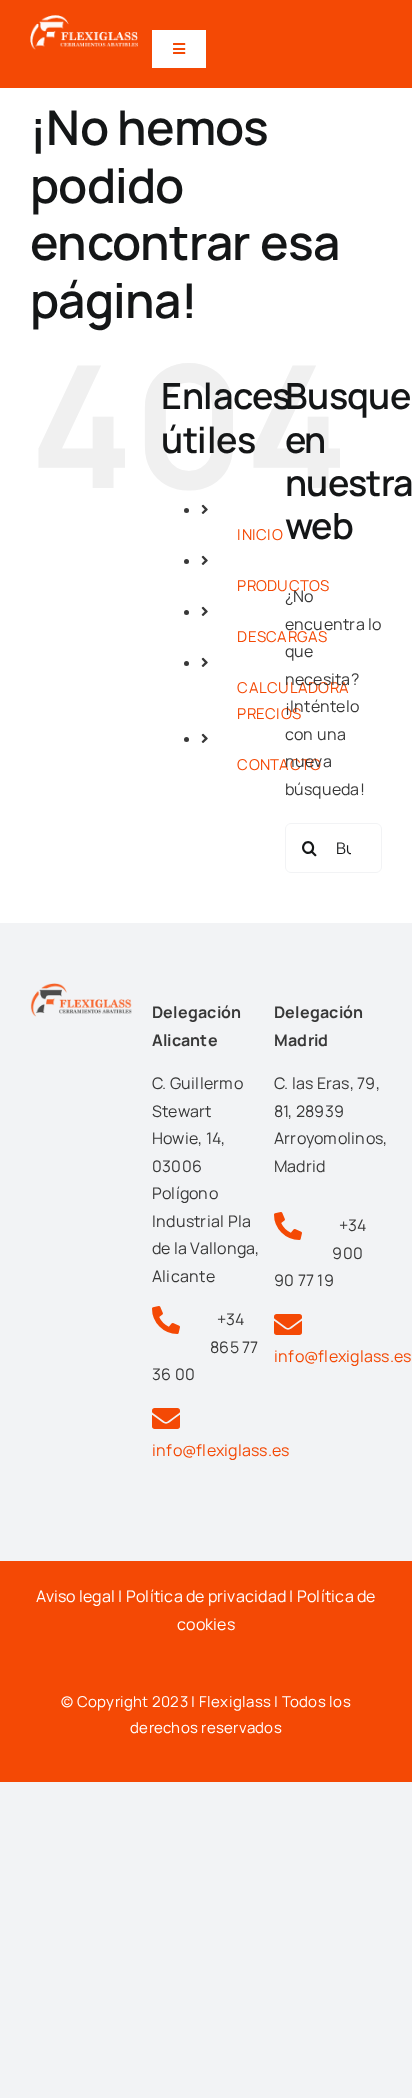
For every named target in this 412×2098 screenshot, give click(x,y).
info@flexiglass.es (220, 1450)
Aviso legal (75, 1596)
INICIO (259, 534)
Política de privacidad (206, 1596)
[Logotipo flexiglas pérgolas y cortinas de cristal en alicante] (84, 23)
